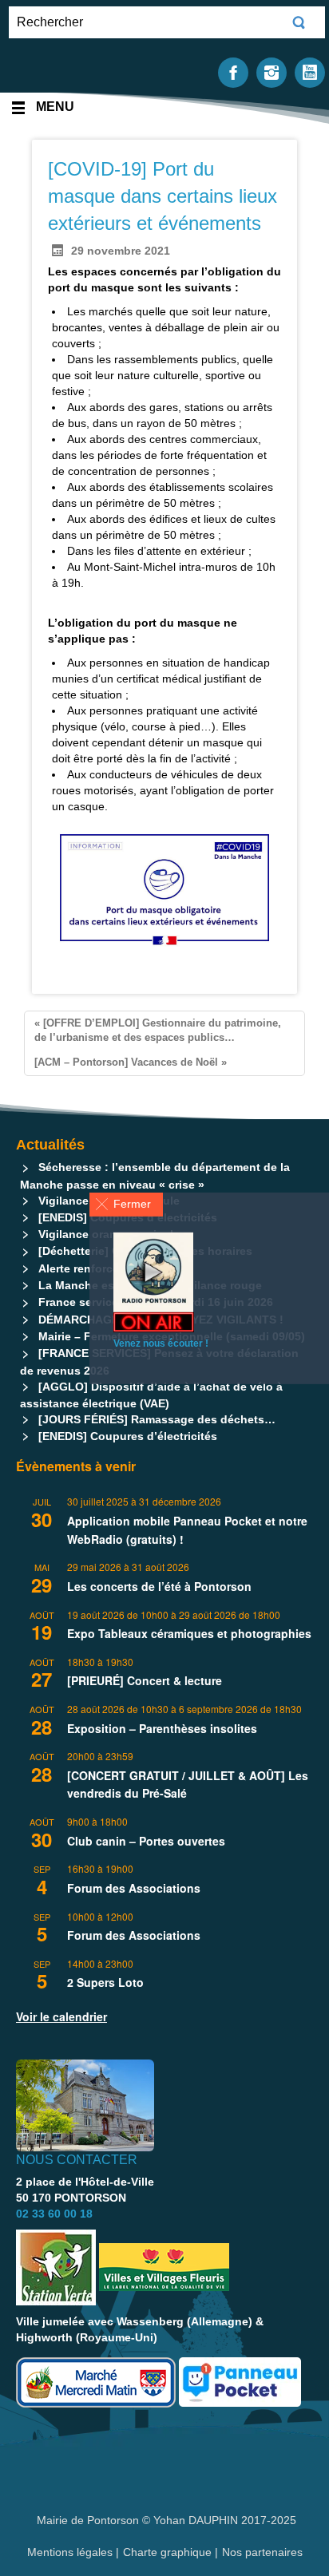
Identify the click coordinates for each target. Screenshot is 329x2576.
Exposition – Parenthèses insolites (162, 1728)
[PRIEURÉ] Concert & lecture (145, 1680)
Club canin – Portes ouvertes (146, 1841)
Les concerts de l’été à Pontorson (159, 1586)
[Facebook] (233, 71)
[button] (126, 1204)
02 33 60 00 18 (54, 2214)
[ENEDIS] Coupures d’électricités (128, 1436)
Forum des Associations (134, 1888)
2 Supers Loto (105, 1982)
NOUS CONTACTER (77, 2160)
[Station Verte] (56, 2267)
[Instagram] (272, 71)
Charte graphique (167, 2552)
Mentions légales (71, 2552)
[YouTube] (310, 71)
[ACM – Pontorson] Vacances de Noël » (131, 1062)
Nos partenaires (262, 2552)
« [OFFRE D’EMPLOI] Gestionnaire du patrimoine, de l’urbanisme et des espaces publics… (158, 1031)
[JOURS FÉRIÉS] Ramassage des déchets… (157, 1419)
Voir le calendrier (61, 2016)
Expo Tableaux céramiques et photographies (189, 1633)
